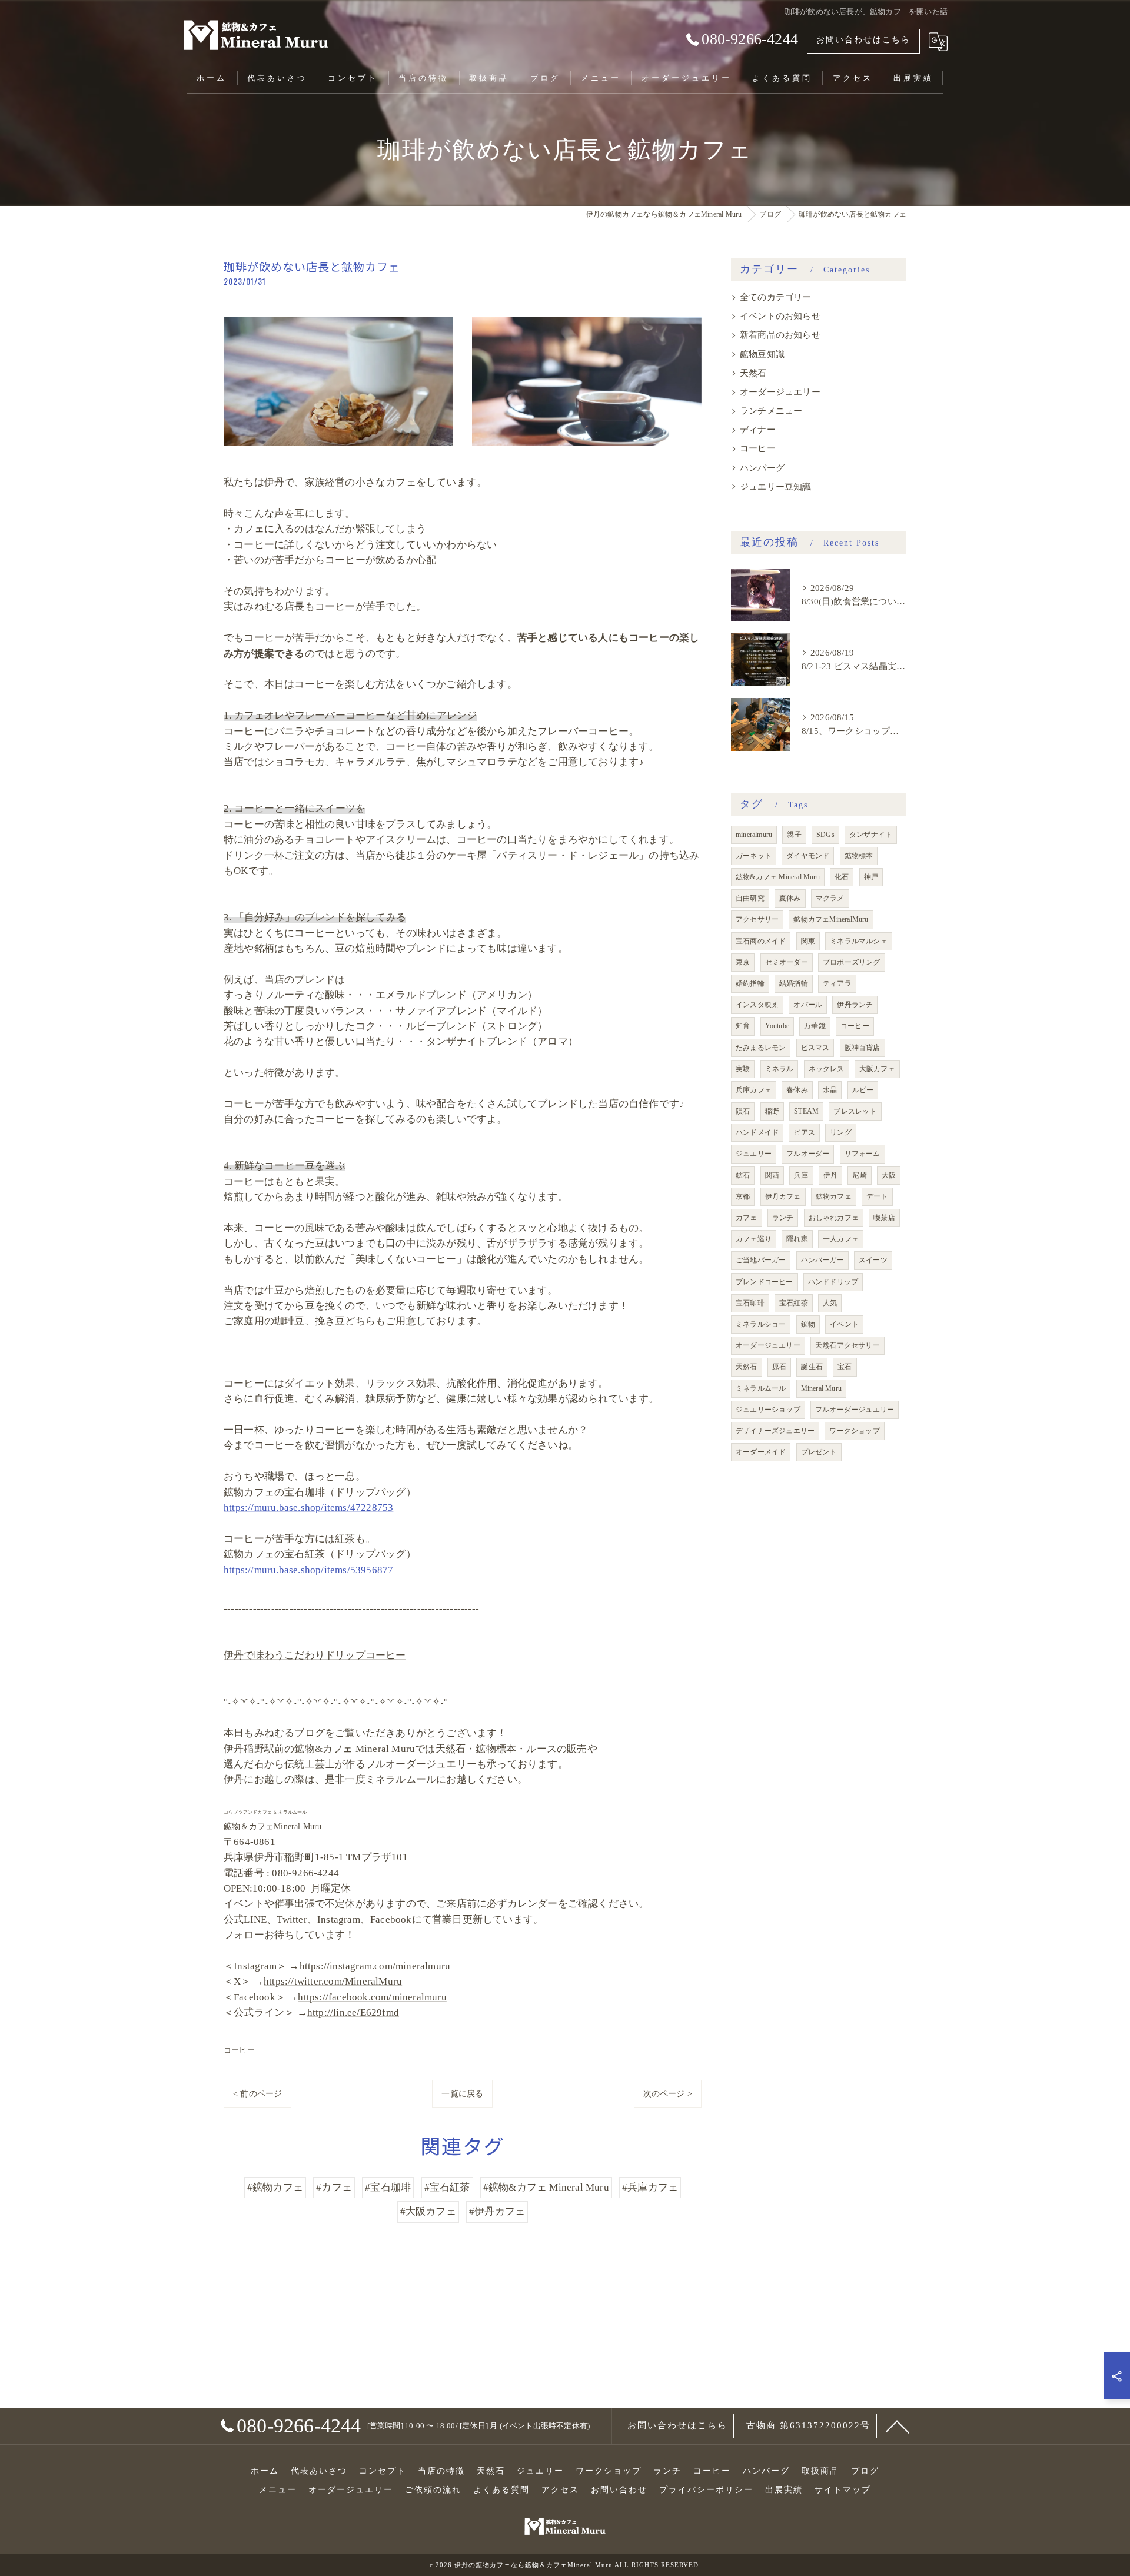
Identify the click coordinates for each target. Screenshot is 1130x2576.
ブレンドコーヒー (765, 1282)
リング (841, 1132)
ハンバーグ (762, 468)
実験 (743, 1069)
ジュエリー (754, 1154)
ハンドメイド (757, 1132)
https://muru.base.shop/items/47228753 (308, 1508)
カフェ (747, 1218)
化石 (842, 877)
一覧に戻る (462, 2094)
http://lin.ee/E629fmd (353, 2012)
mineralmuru (754, 835)
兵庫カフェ (754, 1090)
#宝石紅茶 (447, 2187)
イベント (844, 1324)
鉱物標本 (859, 856)
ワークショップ (854, 1431)
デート (877, 1196)
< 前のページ (257, 2094)
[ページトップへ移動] (898, 2426)
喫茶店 (884, 1218)
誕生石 (812, 1367)
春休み (797, 1090)
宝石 (845, 1367)
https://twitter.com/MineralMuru (333, 1981)
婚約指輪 (750, 983)
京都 (743, 1196)
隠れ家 (797, 1239)
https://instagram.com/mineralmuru (375, 1966)
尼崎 (859, 1175)
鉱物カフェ (834, 1196)
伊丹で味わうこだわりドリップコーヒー (315, 1655)
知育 (743, 1026)
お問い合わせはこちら (863, 40)
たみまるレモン (761, 1048)
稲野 (772, 1111)
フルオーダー (808, 1154)
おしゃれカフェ (834, 1218)
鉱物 (808, 1324)
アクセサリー (757, 919)
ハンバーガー (822, 1260)
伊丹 (830, 1175)
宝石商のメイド (761, 941)
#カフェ (334, 2187)
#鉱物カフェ (275, 2187)
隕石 (743, 1111)
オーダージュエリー (780, 392)
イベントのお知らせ (780, 316)
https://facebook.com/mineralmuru (372, 1997)
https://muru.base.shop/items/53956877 (308, 1570)
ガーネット (754, 856)
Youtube (777, 1026)
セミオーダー (787, 962)
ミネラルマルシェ (859, 941)
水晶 (830, 1090)
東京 (743, 962)
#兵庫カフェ (650, 2187)
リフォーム (863, 1154)
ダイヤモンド (808, 856)
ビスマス (815, 1048)
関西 (772, 1175)
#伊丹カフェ (497, 2211)
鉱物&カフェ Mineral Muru (778, 877)
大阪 (889, 1175)
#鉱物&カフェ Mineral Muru (546, 2187)
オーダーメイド (761, 1452)
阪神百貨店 (863, 1048)
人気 (830, 1303)
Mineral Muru (821, 1388)
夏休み (790, 898)
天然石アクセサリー (847, 1345)
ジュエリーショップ (768, 1410)
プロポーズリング (852, 962)
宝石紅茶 (794, 1303)
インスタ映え (757, 1005)
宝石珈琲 (750, 1303)
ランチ (783, 1218)
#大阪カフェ (428, 2211)
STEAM (806, 1111)
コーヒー (239, 2050)
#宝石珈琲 (388, 2187)
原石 (779, 1367)
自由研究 (750, 898)
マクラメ (830, 898)
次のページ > (668, 2094)
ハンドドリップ (833, 1282)
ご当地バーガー (761, 1260)
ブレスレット (855, 1111)
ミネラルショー (761, 1324)
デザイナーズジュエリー (775, 1431)
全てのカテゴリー (776, 297)
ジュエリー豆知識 (776, 487)
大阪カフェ (877, 1069)
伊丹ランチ (855, 1005)
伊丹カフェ (783, 1196)
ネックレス (827, 1069)
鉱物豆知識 (762, 354)
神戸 (871, 877)
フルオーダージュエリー (855, 1410)
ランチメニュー (771, 411)
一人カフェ (841, 1239)
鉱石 (743, 1175)
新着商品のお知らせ (780, 335)
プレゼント (819, 1452)
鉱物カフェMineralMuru (831, 919)
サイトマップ (843, 2490)
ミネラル (780, 1069)
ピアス (804, 1132)
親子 (794, 835)
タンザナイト (871, 835)
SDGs (825, 835)
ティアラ (837, 983)
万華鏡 (815, 1026)
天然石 (753, 373)
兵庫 (801, 1175)
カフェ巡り (754, 1239)
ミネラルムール (761, 1388)
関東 (808, 941)
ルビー (863, 1090)
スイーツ (873, 1260)
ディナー (758, 430)
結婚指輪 (794, 983)
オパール (808, 1005)
